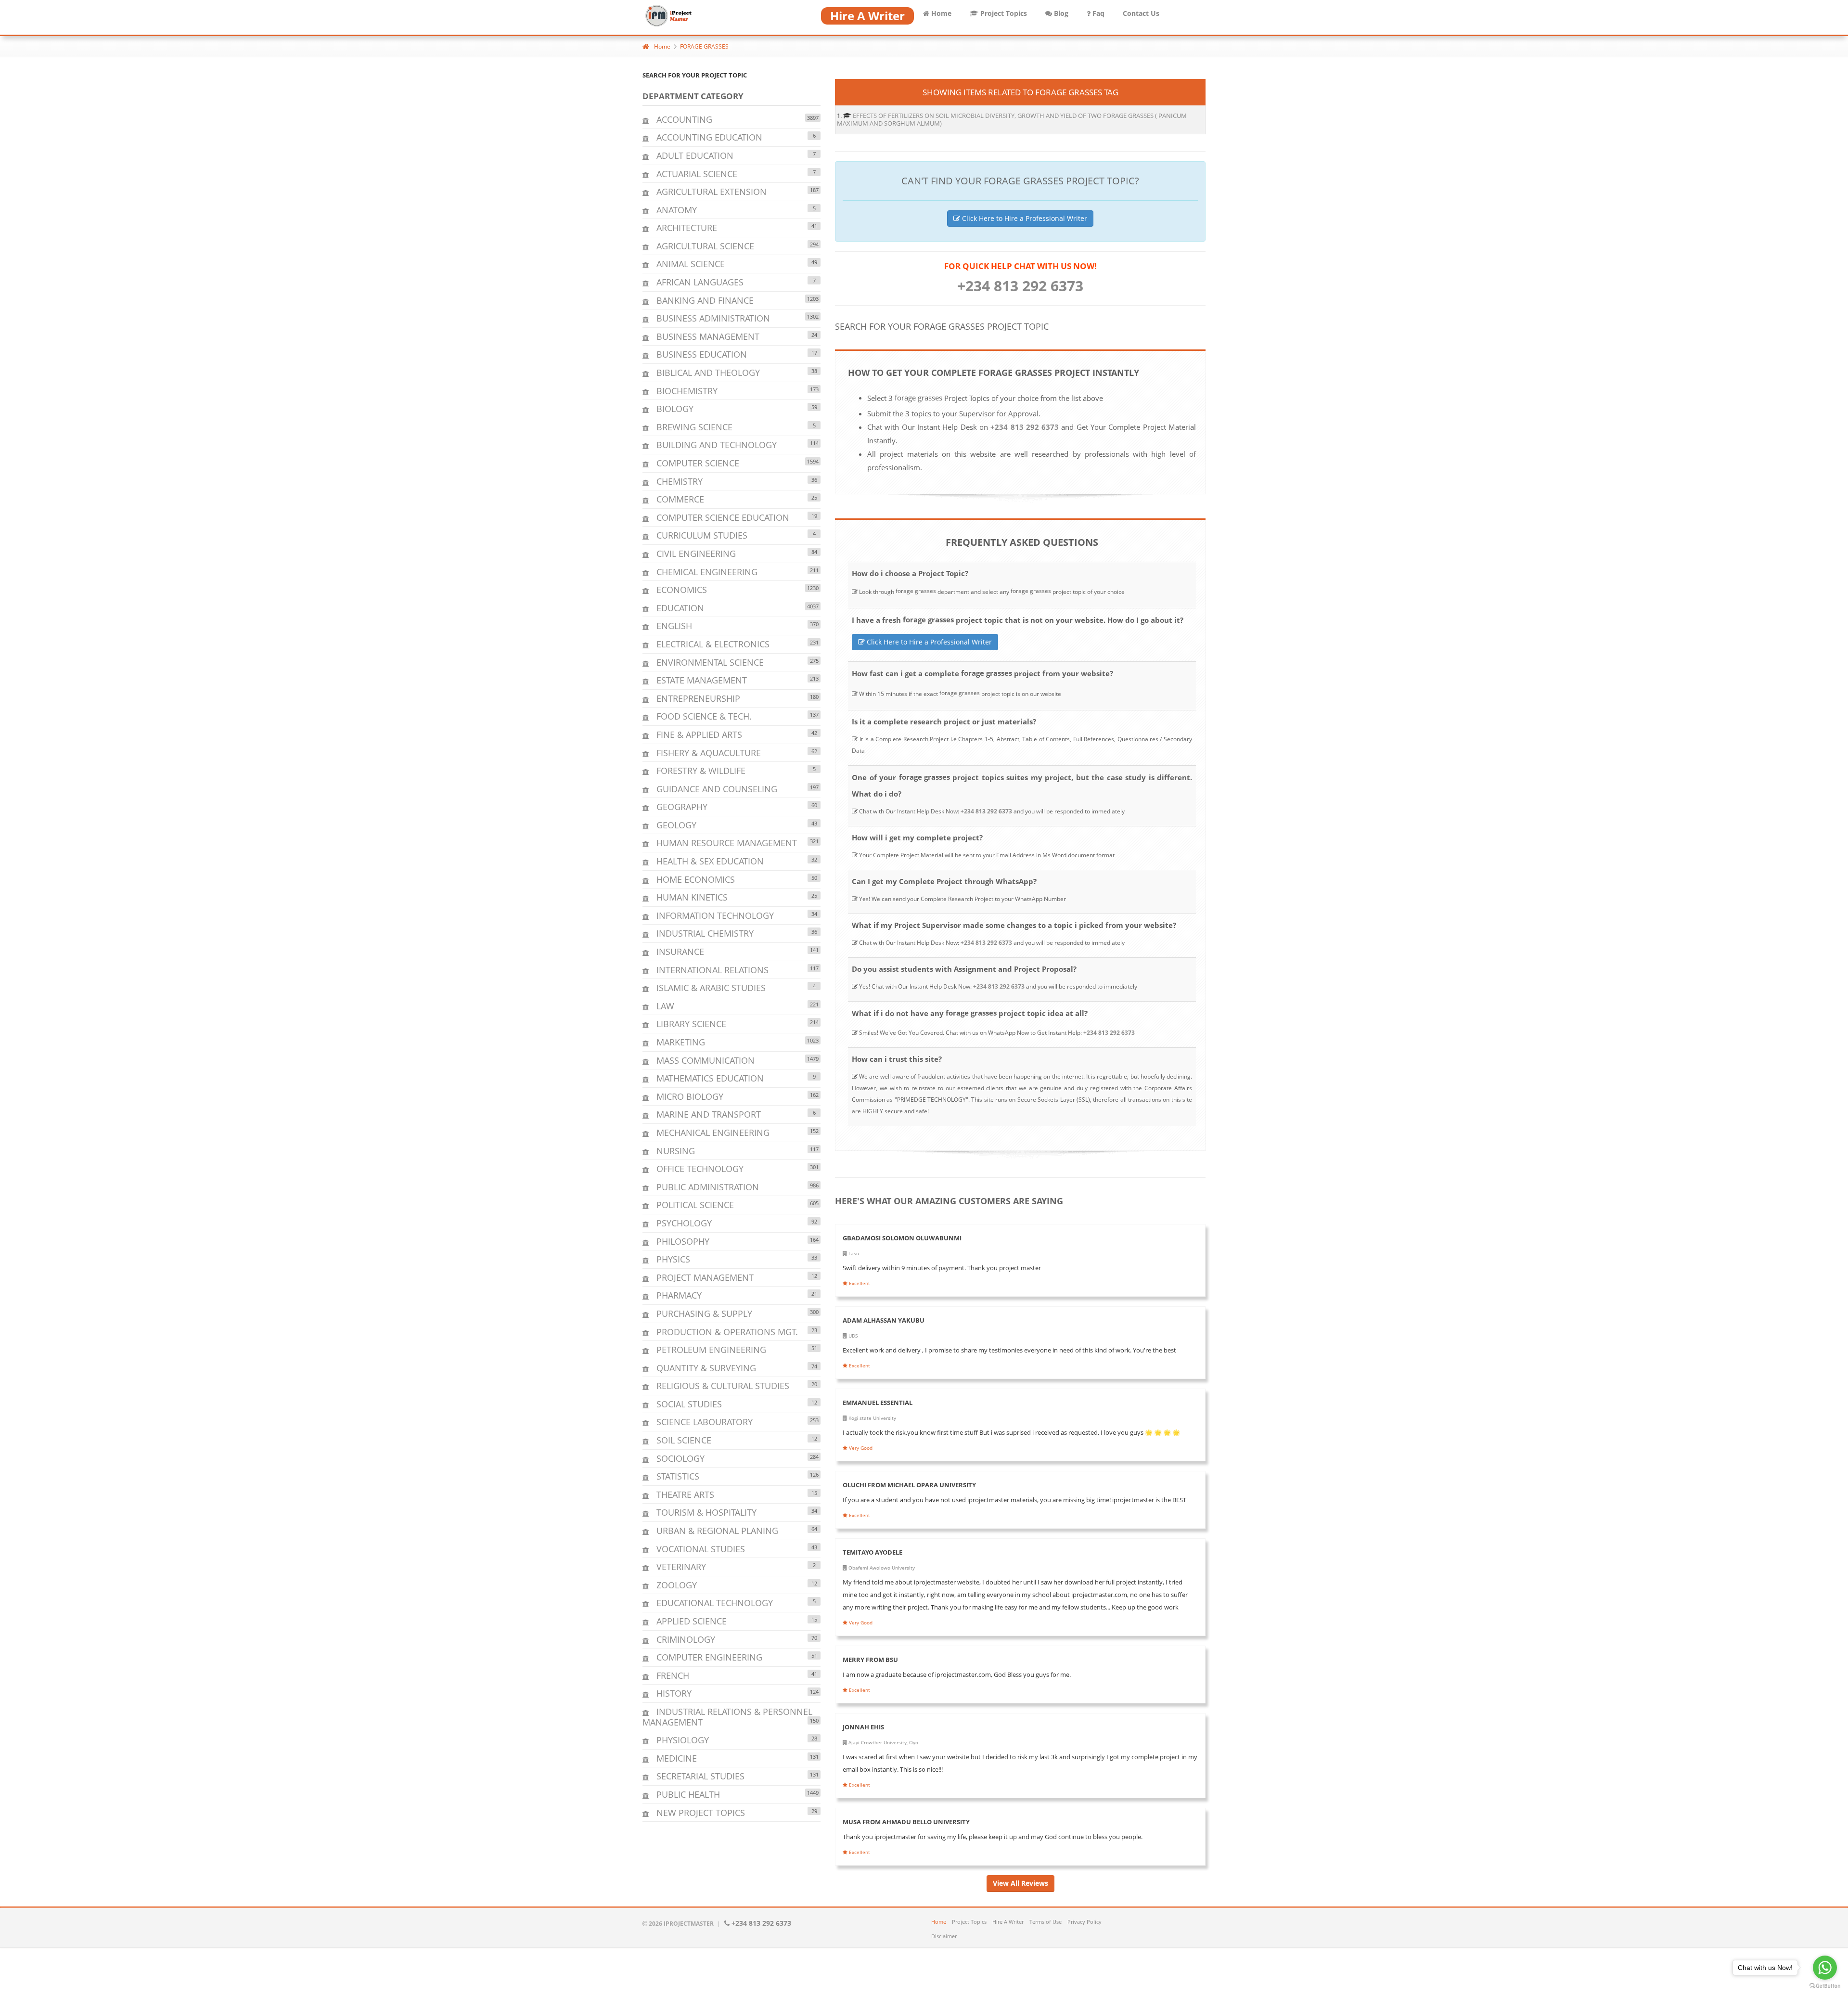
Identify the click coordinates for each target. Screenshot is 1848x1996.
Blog (1060, 13)
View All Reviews (1020, 1883)
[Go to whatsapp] (1825, 1968)
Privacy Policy (1084, 1922)
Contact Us (1141, 13)
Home (940, 13)
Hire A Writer (1008, 1922)
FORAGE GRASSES (704, 46)
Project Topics (1003, 13)
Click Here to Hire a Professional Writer (1024, 218)
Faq (1097, 13)
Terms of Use (1046, 1922)
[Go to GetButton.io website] (1825, 1986)
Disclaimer (944, 1936)
